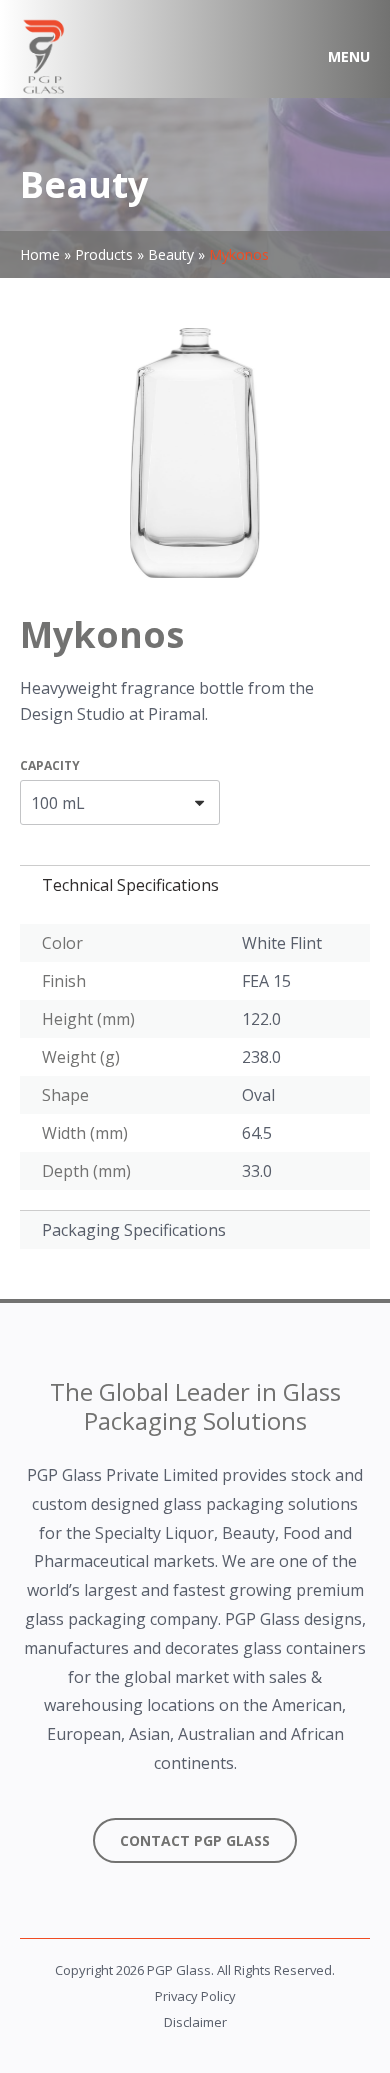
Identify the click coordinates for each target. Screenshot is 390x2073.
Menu (349, 56)
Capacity (50, 765)
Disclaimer (195, 2022)
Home (40, 254)
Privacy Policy (195, 1996)
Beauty (171, 254)
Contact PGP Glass (195, 1840)
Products (104, 254)
